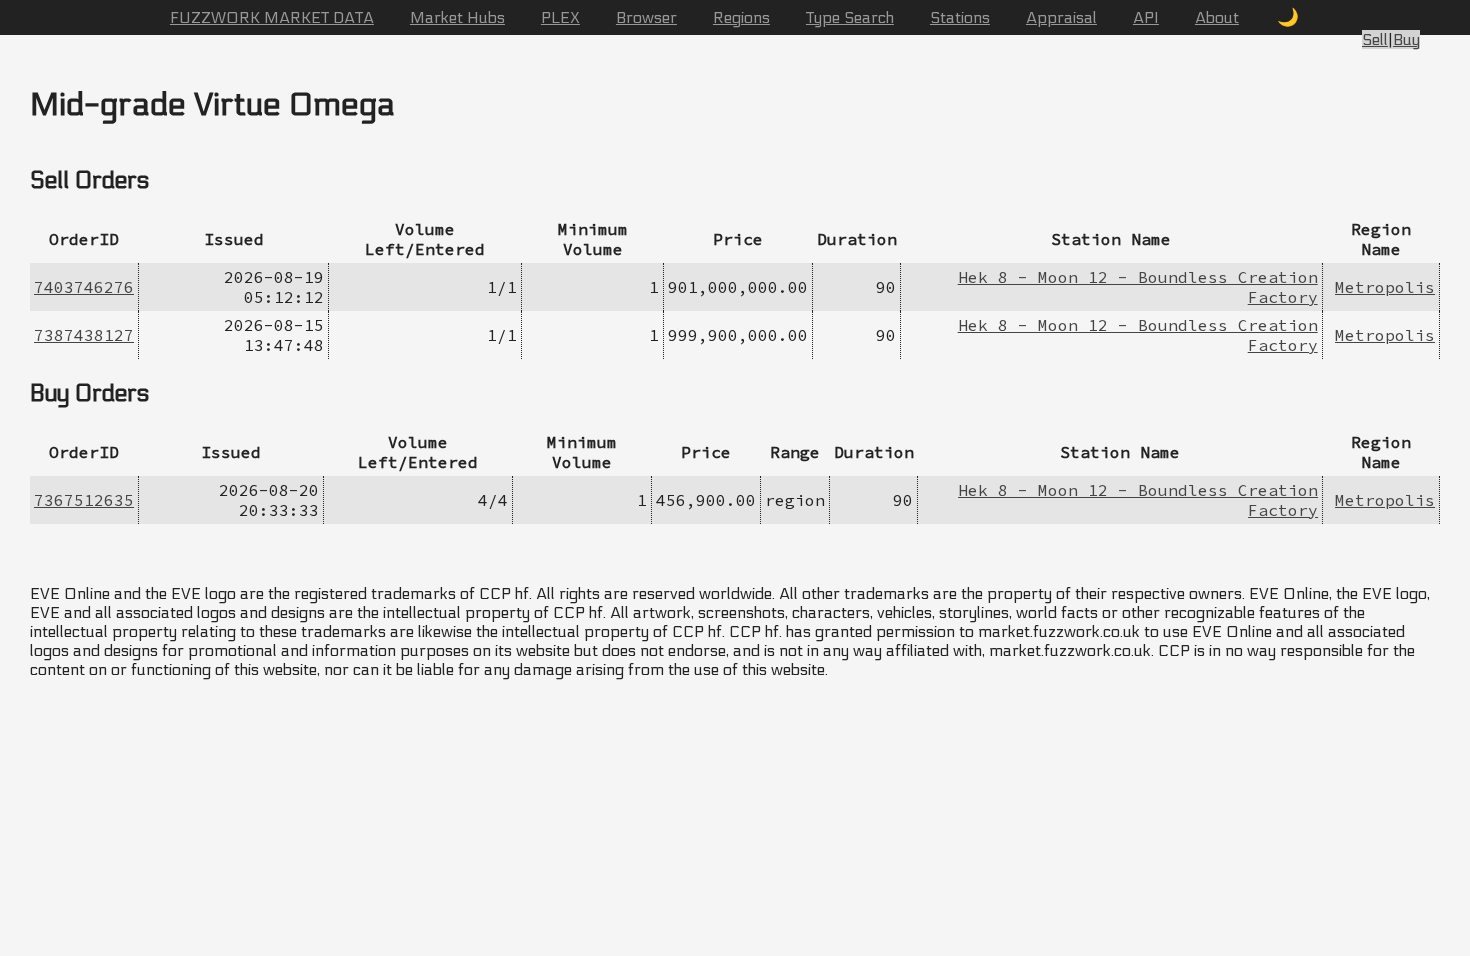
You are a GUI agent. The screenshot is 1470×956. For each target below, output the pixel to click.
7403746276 (84, 287)
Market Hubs (457, 17)
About (1217, 17)
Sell (1375, 39)
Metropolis (1385, 287)
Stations (960, 17)
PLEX (560, 17)
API (1146, 17)
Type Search (850, 17)
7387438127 (84, 335)
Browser (646, 17)
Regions (741, 17)
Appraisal (1061, 17)
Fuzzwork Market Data (272, 17)
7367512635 (84, 500)
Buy (1406, 39)
